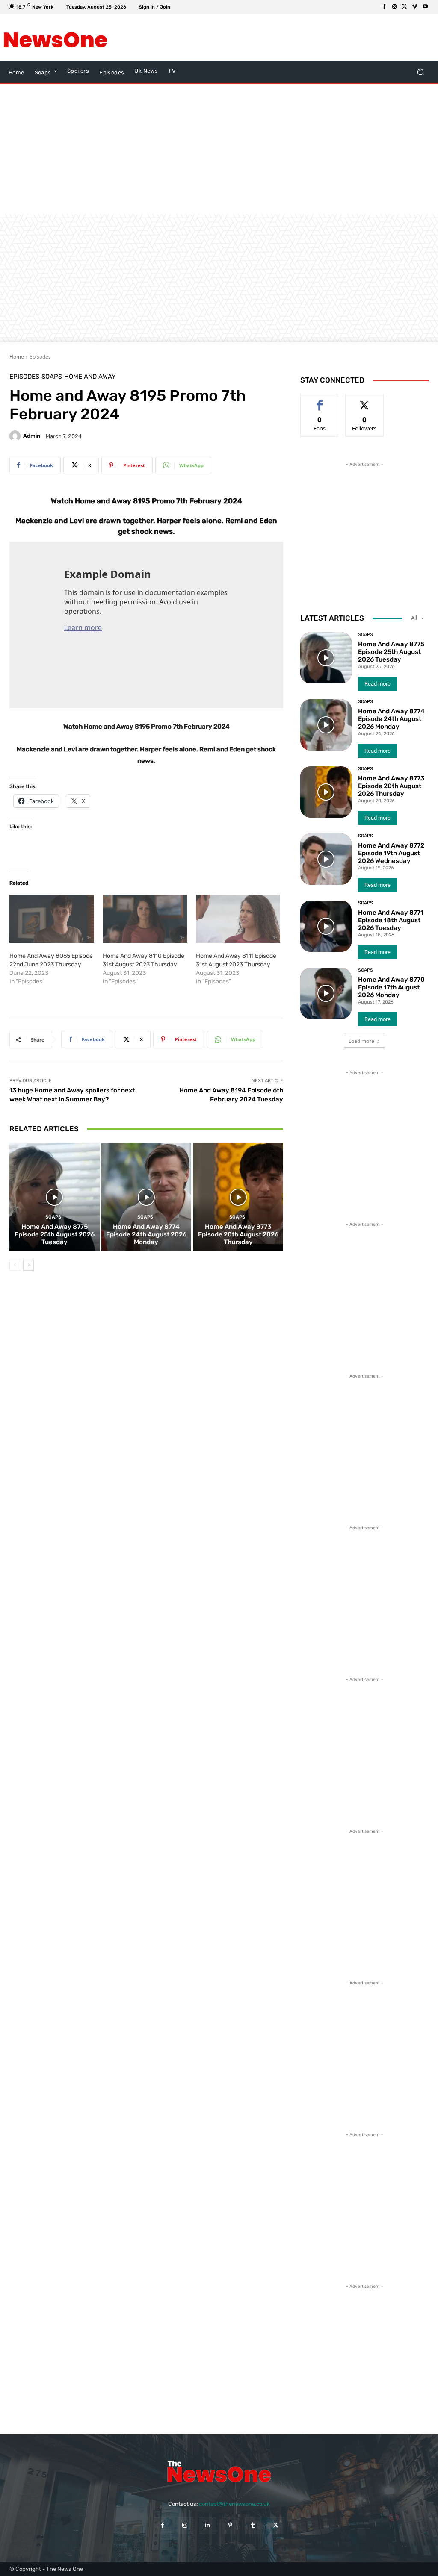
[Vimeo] (415, 7)
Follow (365, 401)
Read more (377, 684)
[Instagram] (394, 7)
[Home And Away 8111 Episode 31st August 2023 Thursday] (238, 919)
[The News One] (55, 37)
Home (17, 357)
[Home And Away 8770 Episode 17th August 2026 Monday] (326, 993)
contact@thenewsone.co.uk (234, 2504)
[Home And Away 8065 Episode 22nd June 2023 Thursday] (52, 919)
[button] (420, 72)
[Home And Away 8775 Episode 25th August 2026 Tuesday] (55, 1197)
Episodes (40, 357)
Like (320, 401)
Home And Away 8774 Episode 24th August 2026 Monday (146, 1234)
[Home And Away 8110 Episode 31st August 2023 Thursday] (145, 919)
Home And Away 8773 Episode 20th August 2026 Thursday (238, 1234)
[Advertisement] (214, 37)
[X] (405, 7)
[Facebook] (384, 7)
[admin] (16, 436)
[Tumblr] (253, 2525)
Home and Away (90, 377)
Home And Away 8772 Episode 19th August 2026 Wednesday (391, 853)
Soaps (52, 377)
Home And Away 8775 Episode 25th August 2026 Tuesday (55, 1234)
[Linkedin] (208, 2525)
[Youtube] (425, 7)
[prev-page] (15, 1265)
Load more (361, 1041)
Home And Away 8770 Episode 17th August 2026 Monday (391, 987)
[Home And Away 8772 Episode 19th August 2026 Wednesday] (326, 859)
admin (32, 436)
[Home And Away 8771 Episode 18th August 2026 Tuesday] (326, 926)
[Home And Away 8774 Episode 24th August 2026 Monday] (146, 1197)
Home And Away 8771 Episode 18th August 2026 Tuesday (391, 920)
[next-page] (28, 1265)
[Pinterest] (230, 2525)
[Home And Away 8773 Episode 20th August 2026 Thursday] (238, 1197)
